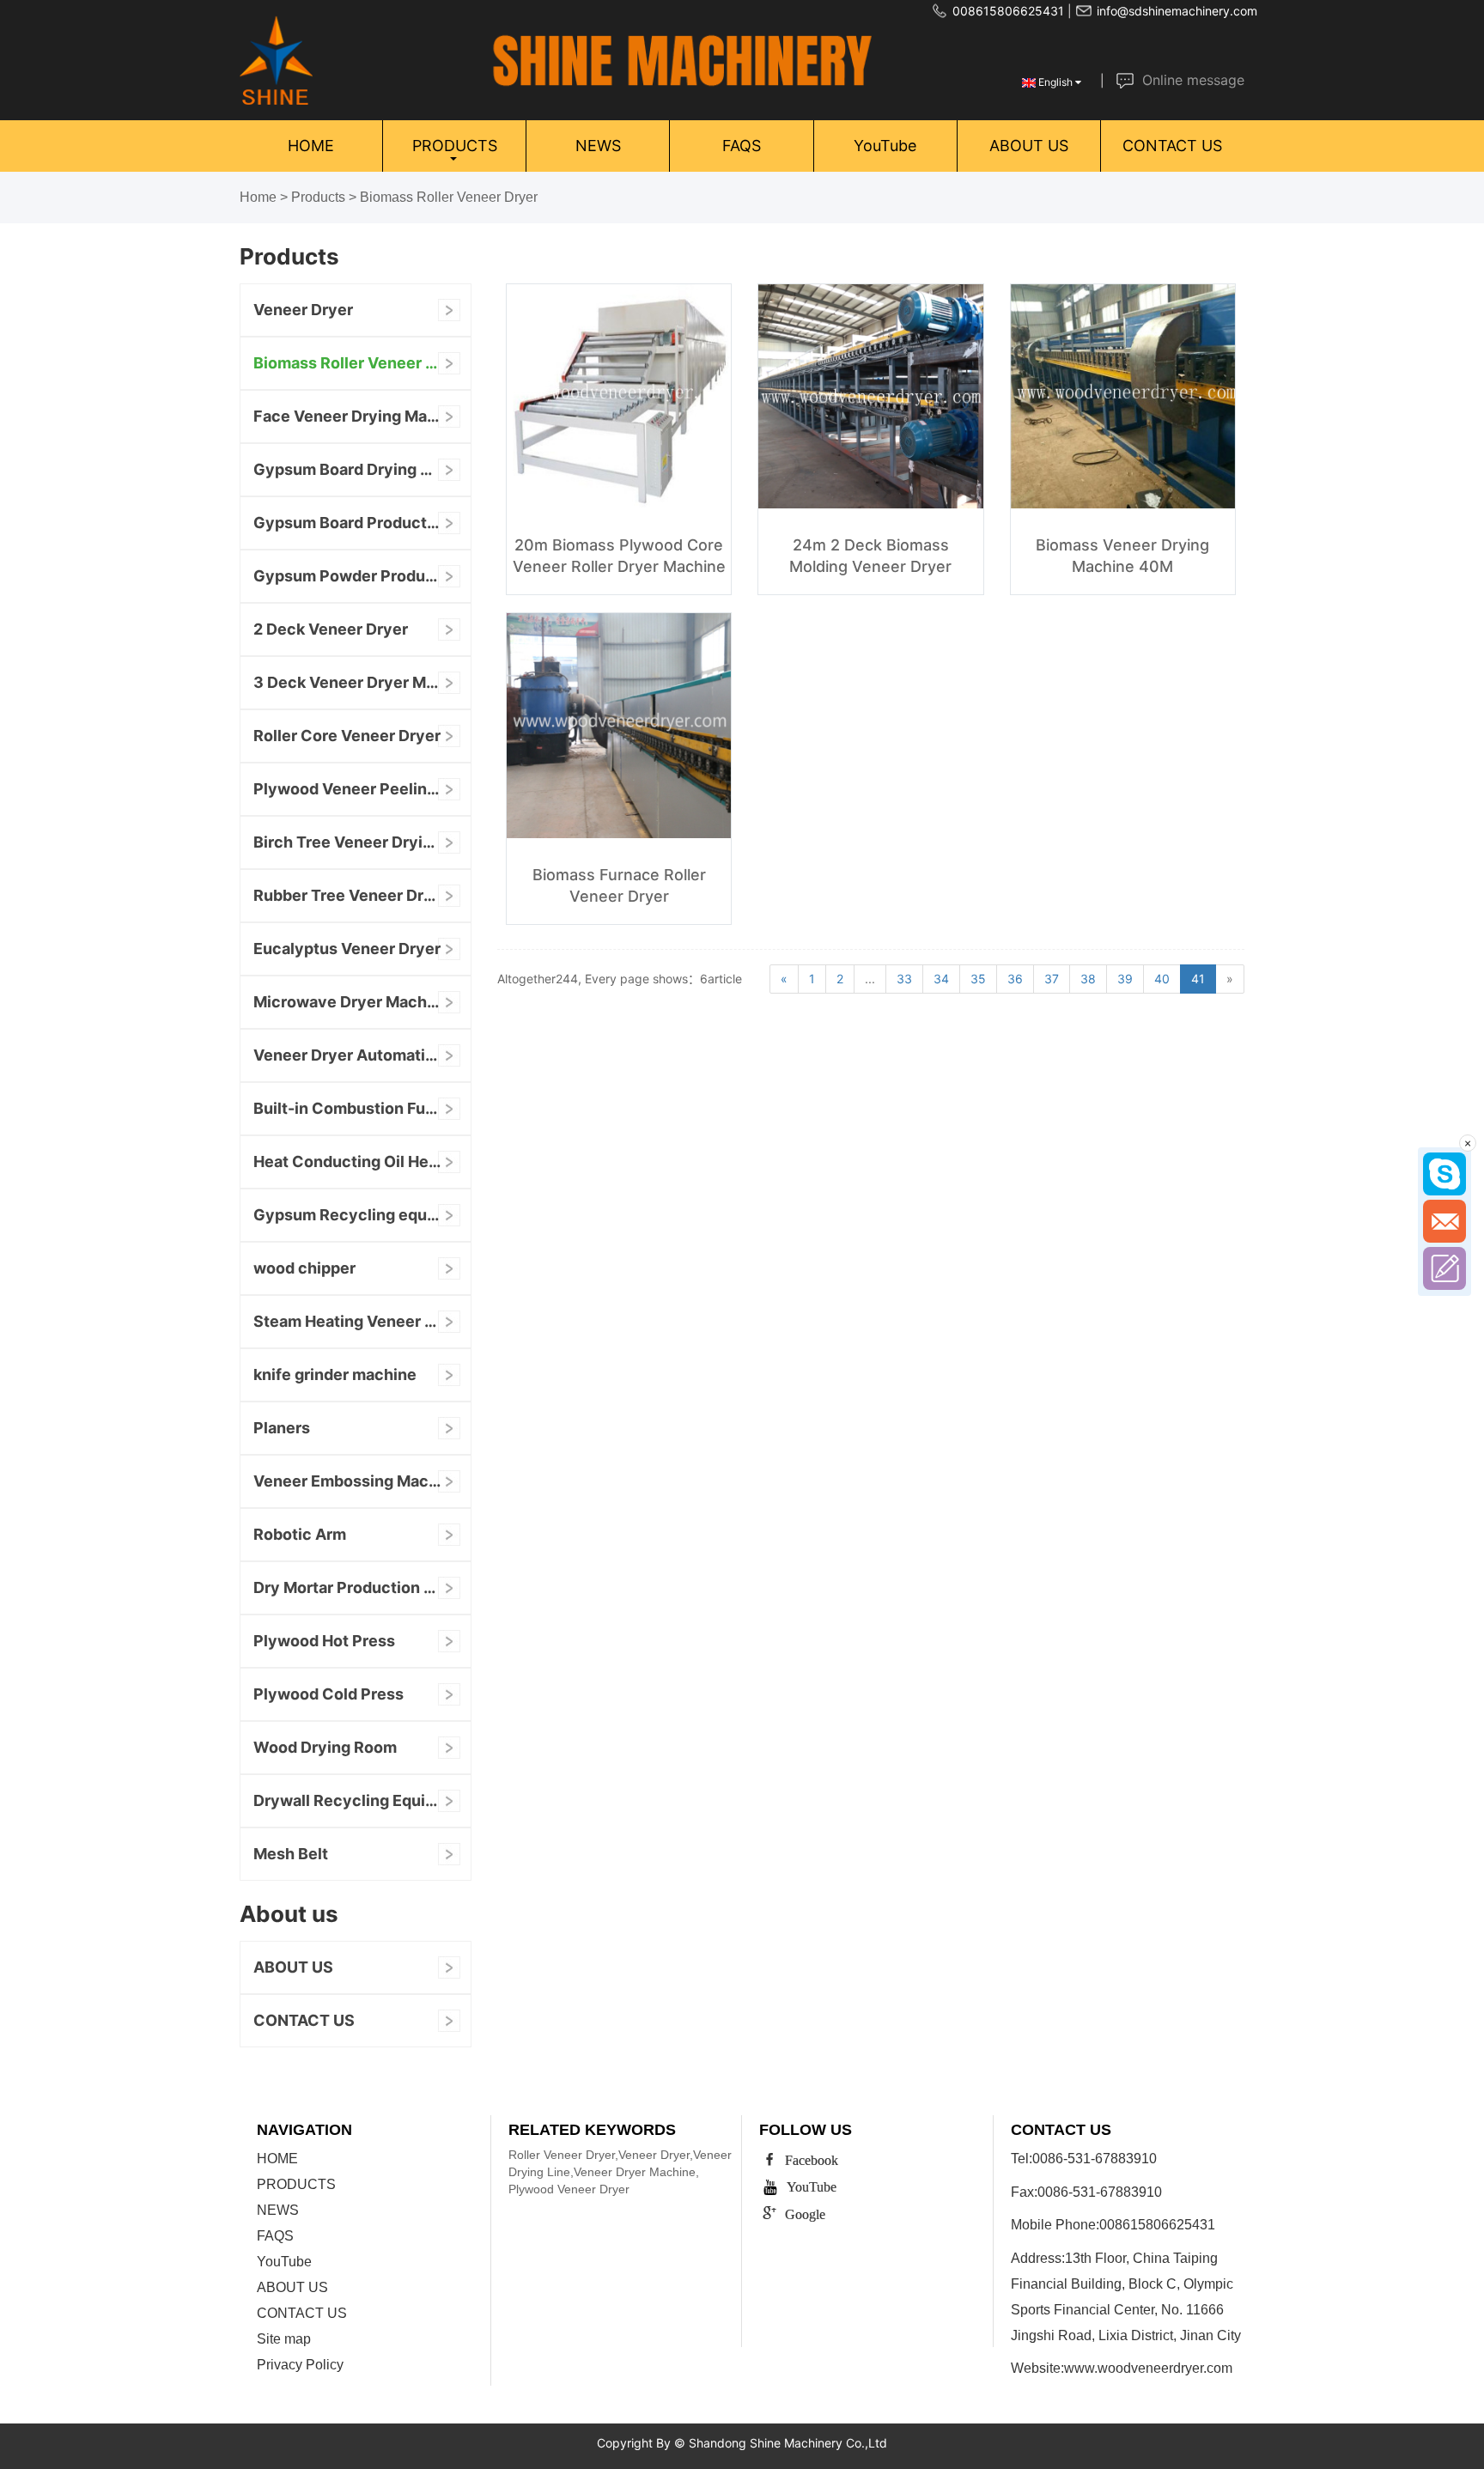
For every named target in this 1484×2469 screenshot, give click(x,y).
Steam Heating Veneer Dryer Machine (362, 1321)
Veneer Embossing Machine (357, 1481)
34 (941, 979)
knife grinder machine (335, 1374)
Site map (284, 2339)
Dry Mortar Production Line (354, 1587)
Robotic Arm (300, 1534)
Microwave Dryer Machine (352, 1002)
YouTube (885, 146)
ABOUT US (1029, 146)
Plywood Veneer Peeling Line (362, 789)
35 (978, 979)
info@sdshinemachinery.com (1177, 11)
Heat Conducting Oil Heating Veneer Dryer (362, 1162)
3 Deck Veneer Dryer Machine (362, 682)
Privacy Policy (300, 2365)
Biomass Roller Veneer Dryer (449, 197)
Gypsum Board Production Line (362, 523)
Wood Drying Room (325, 1747)
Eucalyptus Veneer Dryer (347, 949)
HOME (311, 146)
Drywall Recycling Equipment (362, 1800)
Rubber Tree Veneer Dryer (351, 895)
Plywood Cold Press (328, 1694)
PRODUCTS (455, 146)
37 (1052, 979)
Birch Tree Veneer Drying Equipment (362, 842)
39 (1125, 979)
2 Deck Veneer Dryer (331, 629)
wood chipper (304, 1268)
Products (318, 197)
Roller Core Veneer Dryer (347, 736)
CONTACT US (1172, 146)
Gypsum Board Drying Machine (362, 469)
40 (1162, 979)
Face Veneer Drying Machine (361, 416)
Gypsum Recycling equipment (362, 1215)
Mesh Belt (291, 1854)
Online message (1193, 80)
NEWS (598, 146)
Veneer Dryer (303, 310)
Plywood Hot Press (324, 1641)
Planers (282, 1428)
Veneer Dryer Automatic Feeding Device (362, 1055)
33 (904, 979)
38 (1088, 979)
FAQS (742, 146)
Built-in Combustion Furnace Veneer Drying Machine (362, 1108)
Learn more (623, 539)
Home (258, 197)
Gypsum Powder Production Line (362, 576)
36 (1015, 979)
